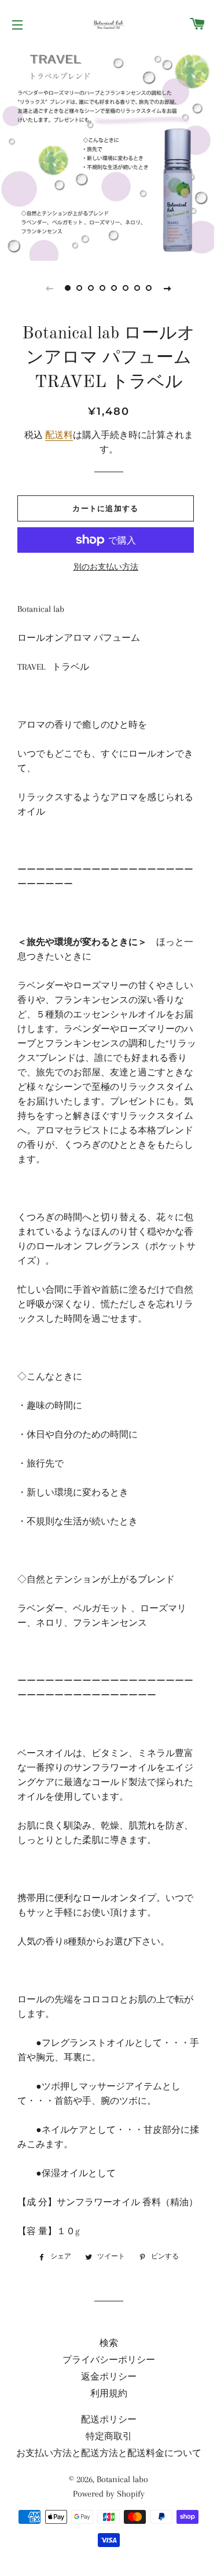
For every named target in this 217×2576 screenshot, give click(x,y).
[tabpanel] (108, 154)
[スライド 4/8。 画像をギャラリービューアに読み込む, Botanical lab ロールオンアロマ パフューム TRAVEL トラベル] (103, 288)
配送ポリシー (109, 2420)
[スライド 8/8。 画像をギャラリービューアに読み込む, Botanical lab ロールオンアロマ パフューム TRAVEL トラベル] (149, 288)
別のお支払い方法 (106, 567)
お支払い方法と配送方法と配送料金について (109, 2453)
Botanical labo (122, 2479)
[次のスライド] (168, 288)
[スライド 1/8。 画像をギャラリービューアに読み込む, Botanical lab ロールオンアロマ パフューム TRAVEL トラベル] (68, 288)
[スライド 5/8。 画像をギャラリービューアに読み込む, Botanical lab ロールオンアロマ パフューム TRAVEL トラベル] (115, 288)
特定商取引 (109, 2436)
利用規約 (109, 2393)
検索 (109, 2343)
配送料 (59, 435)
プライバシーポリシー (109, 2360)
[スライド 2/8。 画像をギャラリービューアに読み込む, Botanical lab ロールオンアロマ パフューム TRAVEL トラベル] (80, 288)
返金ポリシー (109, 2377)
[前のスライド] (50, 288)
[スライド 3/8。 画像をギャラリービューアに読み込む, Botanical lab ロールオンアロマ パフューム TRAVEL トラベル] (91, 288)
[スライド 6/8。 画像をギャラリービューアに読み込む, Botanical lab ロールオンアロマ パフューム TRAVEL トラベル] (126, 288)
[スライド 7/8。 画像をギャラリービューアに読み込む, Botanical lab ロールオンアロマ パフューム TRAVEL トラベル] (138, 288)
